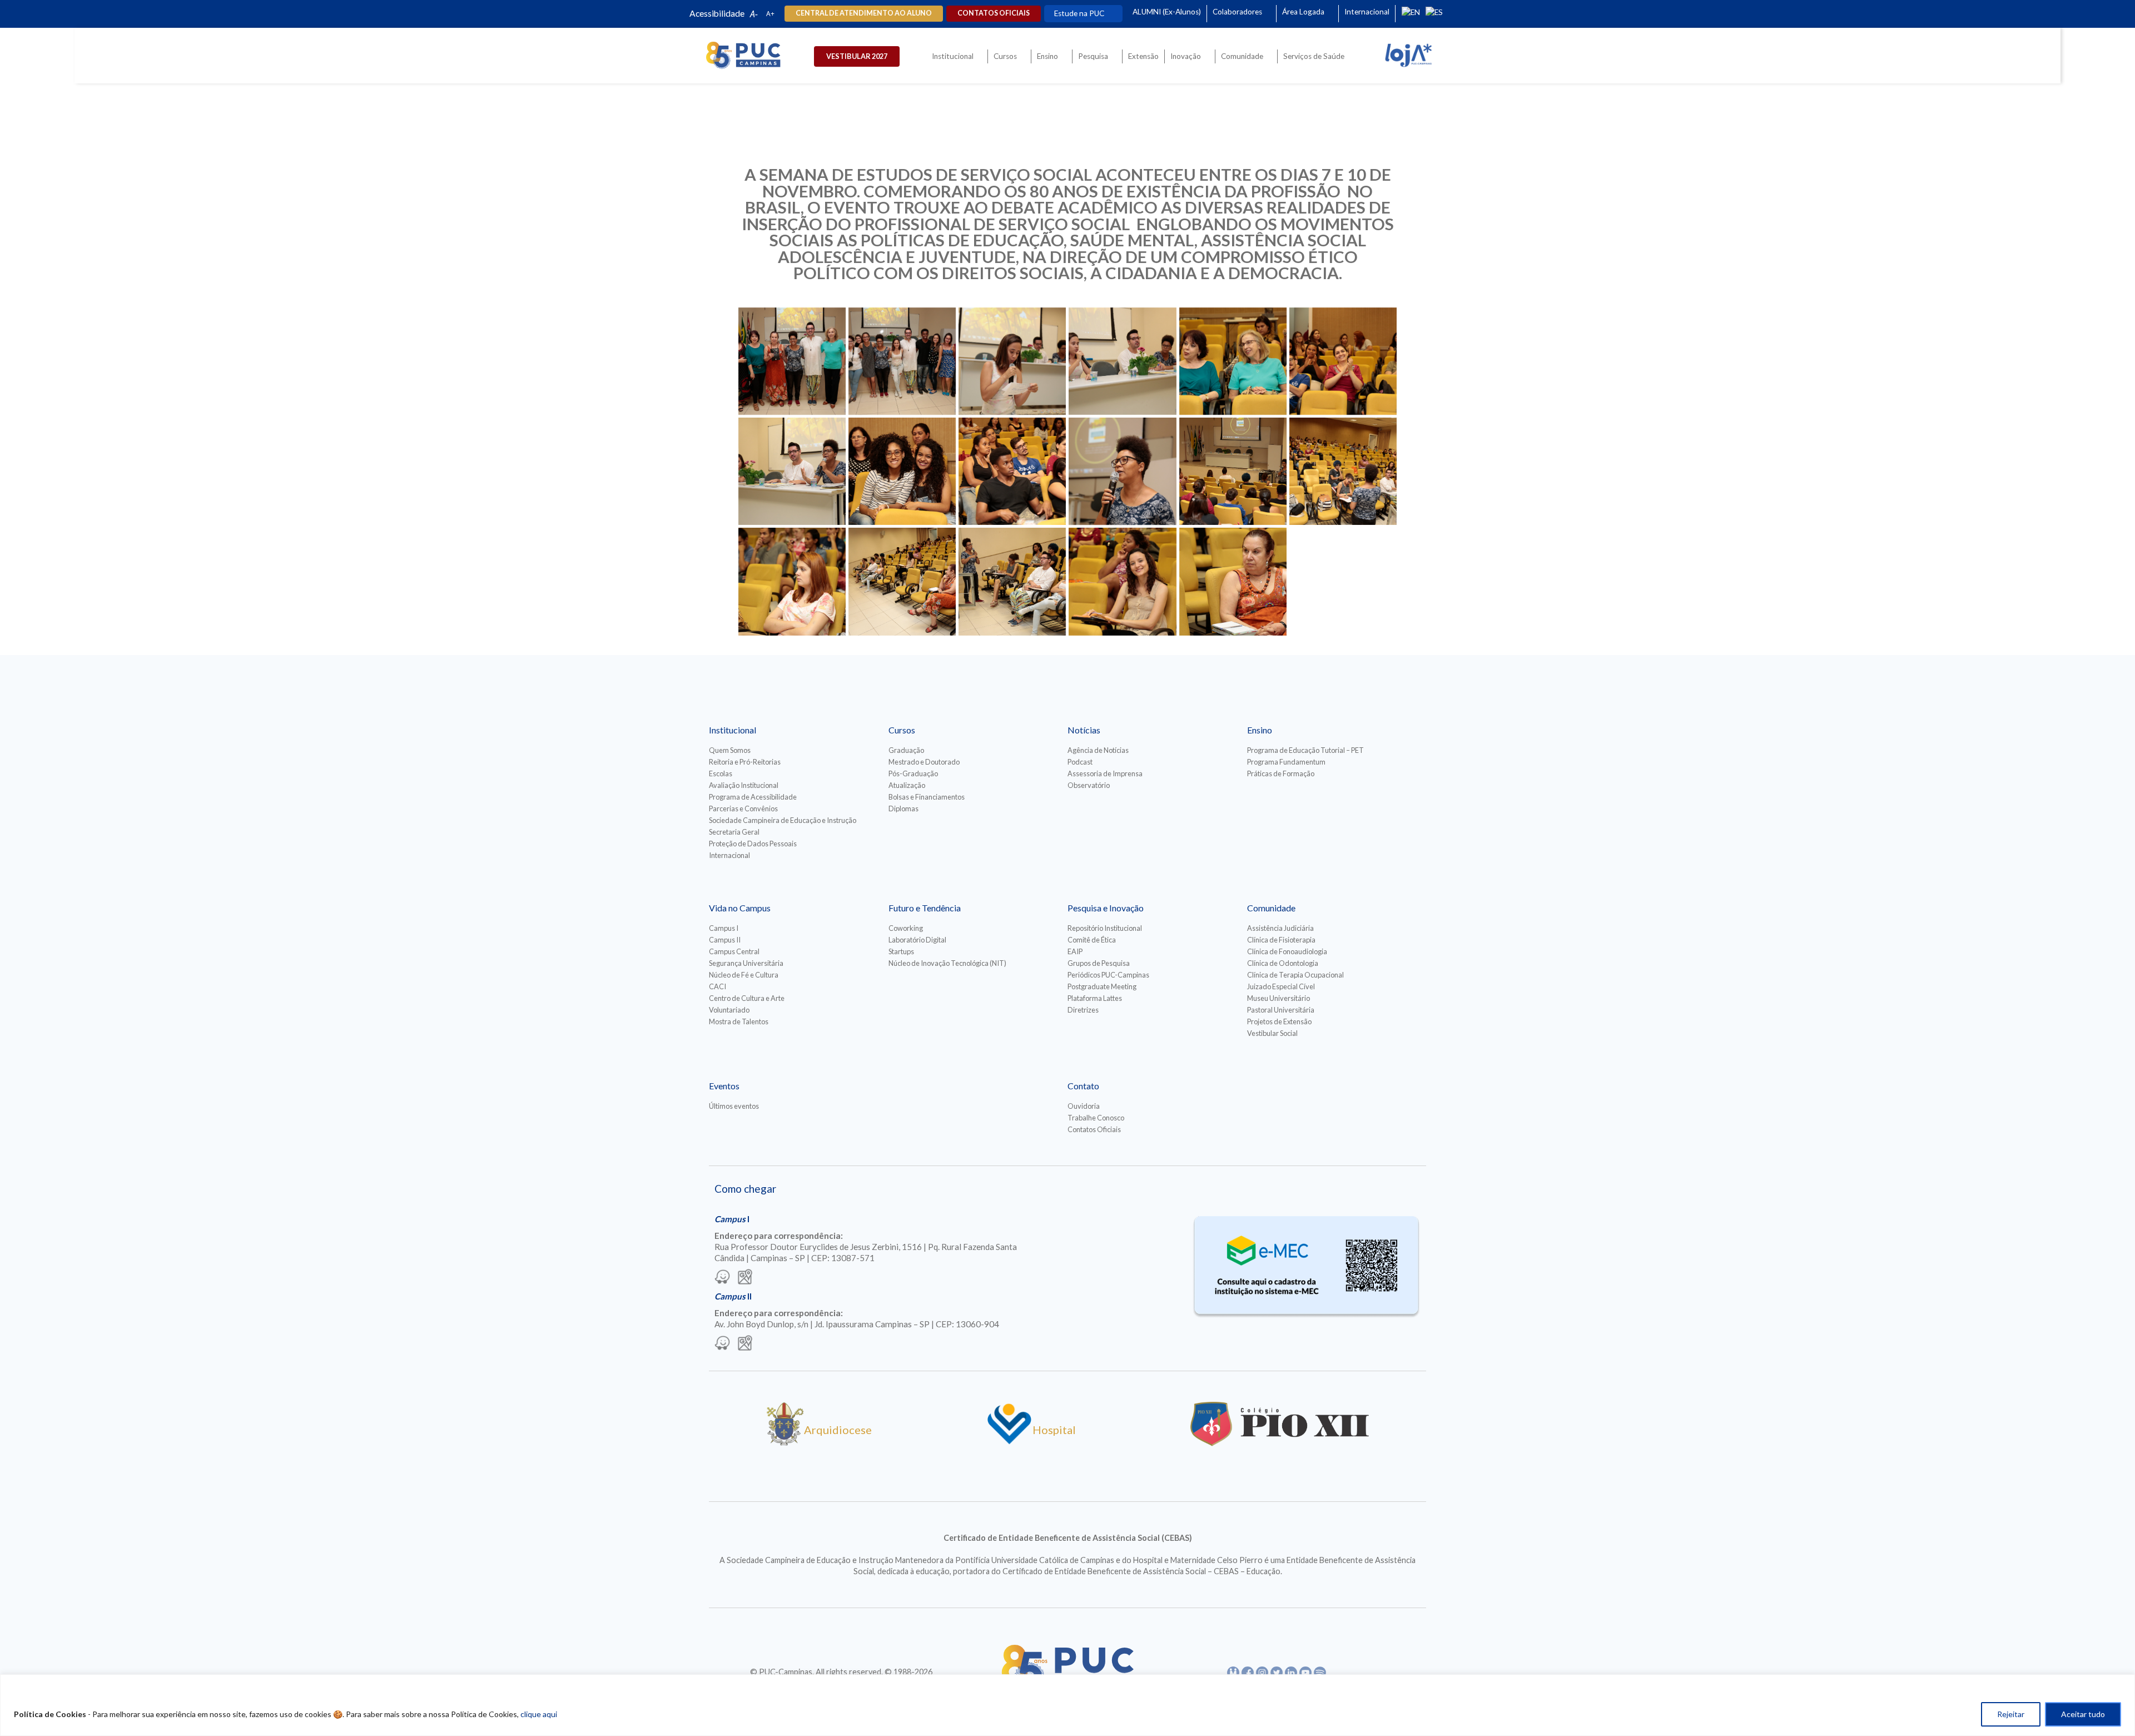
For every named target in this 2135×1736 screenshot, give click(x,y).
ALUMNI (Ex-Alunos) (1167, 12)
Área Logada (1303, 12)
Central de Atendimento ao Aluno (864, 13)
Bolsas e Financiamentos (927, 797)
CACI (718, 986)
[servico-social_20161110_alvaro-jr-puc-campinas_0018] (1012, 471)
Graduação (906, 750)
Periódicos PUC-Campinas (1108, 975)
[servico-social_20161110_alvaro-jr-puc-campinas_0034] (1233, 581)
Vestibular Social (1272, 1033)
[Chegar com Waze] (722, 1278)
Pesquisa (1093, 56)
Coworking (906, 928)
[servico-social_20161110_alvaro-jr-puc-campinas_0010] (1122, 361)
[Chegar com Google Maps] (745, 1278)
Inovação (1186, 56)
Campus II (725, 940)
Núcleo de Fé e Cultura (744, 975)
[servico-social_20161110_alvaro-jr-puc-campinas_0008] (1012, 361)
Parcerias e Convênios (743, 809)
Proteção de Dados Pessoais (753, 844)
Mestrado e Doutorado (924, 762)
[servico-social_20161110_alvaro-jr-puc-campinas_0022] (1122, 471)
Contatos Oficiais (1094, 1129)
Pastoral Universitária (1281, 1010)
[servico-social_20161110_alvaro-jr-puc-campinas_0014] (1343, 361)
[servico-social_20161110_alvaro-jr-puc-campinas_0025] (792, 581)
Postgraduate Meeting (1102, 986)
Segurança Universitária (746, 963)
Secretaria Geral (734, 832)
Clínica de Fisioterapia (1281, 940)
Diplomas (903, 809)
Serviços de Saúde (1314, 56)
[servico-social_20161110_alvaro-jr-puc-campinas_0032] (1122, 581)
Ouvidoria (1084, 1106)
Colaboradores (1237, 12)
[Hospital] (1009, 1442)
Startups (901, 951)
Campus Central (734, 951)
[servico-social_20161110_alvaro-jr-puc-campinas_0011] (1233, 361)
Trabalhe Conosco (1096, 1118)
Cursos (1005, 56)
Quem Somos (730, 750)
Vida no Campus (740, 908)
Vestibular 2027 (857, 56)
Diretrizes (1083, 1010)
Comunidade (1242, 56)
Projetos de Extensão (1279, 1021)
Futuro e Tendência (925, 908)
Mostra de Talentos (739, 1021)
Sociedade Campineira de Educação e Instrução (783, 820)
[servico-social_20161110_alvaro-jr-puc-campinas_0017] (902, 471)
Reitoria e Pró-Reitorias (745, 762)
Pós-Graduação (913, 773)
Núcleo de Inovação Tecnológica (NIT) (947, 963)
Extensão (1143, 56)
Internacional (1367, 12)
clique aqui (539, 1714)
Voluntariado (729, 1010)
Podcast (1080, 762)
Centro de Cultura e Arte (747, 998)
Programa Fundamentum (1286, 762)
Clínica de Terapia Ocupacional (1295, 975)
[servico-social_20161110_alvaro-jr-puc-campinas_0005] (902, 361)
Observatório (1089, 785)
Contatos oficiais (994, 13)
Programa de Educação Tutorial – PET (1305, 750)
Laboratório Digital (917, 940)
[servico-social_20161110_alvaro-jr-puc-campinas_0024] (1343, 471)
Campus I (724, 928)
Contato (1083, 1086)
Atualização (907, 785)
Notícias (1084, 730)
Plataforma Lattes (1095, 998)
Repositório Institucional (1105, 928)
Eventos (724, 1086)
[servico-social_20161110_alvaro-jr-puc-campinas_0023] (1233, 471)
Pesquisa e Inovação (1106, 908)
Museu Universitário (1278, 998)
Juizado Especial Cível (1281, 986)
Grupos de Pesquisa (1099, 963)
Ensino (1047, 56)
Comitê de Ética (1092, 940)
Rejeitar (2011, 1714)
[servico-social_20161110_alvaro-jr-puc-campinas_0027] (902, 581)
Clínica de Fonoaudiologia (1287, 951)
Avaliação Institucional (744, 785)
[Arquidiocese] (785, 1442)
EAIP (1075, 951)
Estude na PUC (1079, 13)
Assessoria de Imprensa (1105, 773)
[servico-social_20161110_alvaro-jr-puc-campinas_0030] (1012, 581)
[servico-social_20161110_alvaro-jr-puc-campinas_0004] (792, 361)
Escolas (721, 773)
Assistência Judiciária (1280, 928)
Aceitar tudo (2083, 1714)
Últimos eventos (734, 1106)
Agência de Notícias (1098, 750)
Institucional (953, 56)
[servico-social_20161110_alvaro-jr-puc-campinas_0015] (792, 471)
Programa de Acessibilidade (753, 797)
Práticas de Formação (1281, 773)
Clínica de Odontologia (1283, 963)
